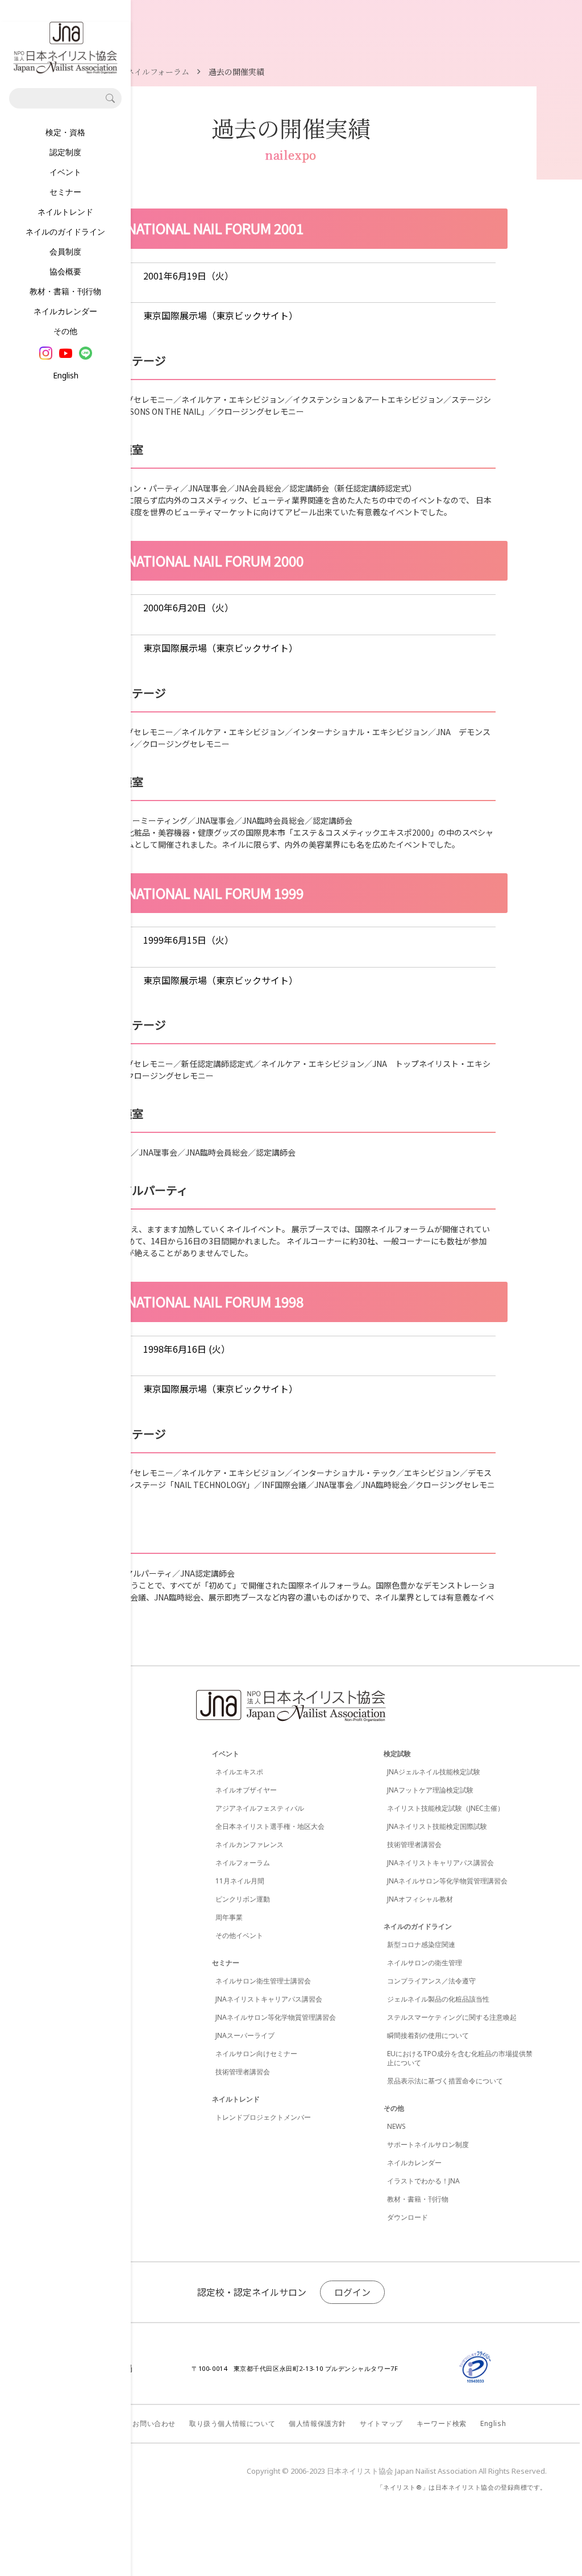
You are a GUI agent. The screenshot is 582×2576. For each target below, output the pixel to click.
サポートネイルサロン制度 (428, 2144)
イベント (65, 172)
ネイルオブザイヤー (246, 1790)
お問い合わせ (154, 2423)
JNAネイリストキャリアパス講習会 (269, 1999)
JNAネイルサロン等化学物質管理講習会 (276, 2017)
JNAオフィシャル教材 (420, 1899)
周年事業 (229, 1917)
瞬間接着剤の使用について (428, 2035)
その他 (65, 331)
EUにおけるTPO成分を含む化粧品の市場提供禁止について (460, 2058)
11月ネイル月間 (240, 1881)
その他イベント (239, 1935)
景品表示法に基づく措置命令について (445, 2081)
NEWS (396, 2126)
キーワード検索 (442, 2423)
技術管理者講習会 (243, 2072)
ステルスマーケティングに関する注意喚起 (452, 2017)
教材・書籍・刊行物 (65, 291)
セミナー (65, 192)
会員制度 (65, 251)
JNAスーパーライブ (245, 2035)
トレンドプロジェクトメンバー (263, 2117)
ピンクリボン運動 (243, 1899)
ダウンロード (408, 2217)
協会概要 (65, 271)
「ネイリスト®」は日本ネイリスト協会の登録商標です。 (462, 2487)
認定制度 (65, 152)
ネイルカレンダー (65, 311)
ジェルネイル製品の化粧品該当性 (438, 1999)
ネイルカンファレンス (250, 1845)
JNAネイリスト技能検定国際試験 (437, 1826)
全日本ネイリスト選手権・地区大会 (270, 1826)
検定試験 (397, 1754)
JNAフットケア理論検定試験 (430, 1790)
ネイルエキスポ (239, 1772)
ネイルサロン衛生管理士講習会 (263, 1981)
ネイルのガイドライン (65, 232)
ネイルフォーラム (243, 1863)
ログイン (352, 2292)
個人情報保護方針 (317, 2423)
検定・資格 (65, 132)
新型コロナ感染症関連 (421, 1944)
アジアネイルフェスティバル (260, 1808)
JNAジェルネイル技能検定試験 (434, 1772)
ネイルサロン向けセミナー (256, 2054)
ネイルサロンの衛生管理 (425, 1963)
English (66, 375)
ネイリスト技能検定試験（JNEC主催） (446, 1808)
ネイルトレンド (65, 212)
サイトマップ (381, 2423)
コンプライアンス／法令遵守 (431, 1981)
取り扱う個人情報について (232, 2423)
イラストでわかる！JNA (423, 2181)
